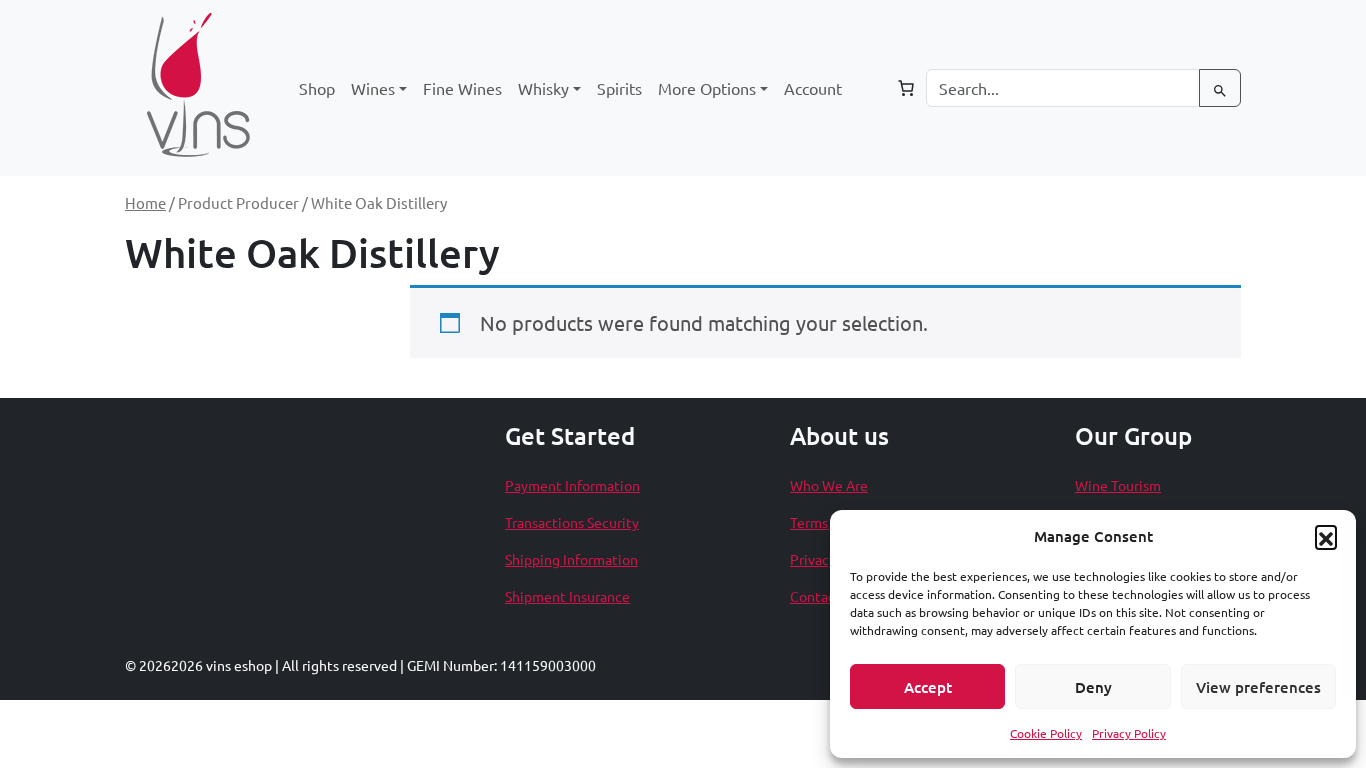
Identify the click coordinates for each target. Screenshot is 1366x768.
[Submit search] (1220, 88)
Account (813, 88)
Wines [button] (373, 88)
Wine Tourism (1118, 485)
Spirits (619, 88)
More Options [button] (707, 88)
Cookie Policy (1046, 733)
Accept (928, 687)
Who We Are (829, 485)
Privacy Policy (1129, 733)
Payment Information (572, 485)
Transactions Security (572, 522)
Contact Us (825, 596)
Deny (1093, 687)
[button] (1326, 536)
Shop (317, 88)
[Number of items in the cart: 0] (906, 88)
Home (145, 202)
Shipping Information (571, 559)
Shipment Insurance (567, 596)
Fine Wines (462, 88)
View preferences (1258, 687)
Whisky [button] (543, 88)
